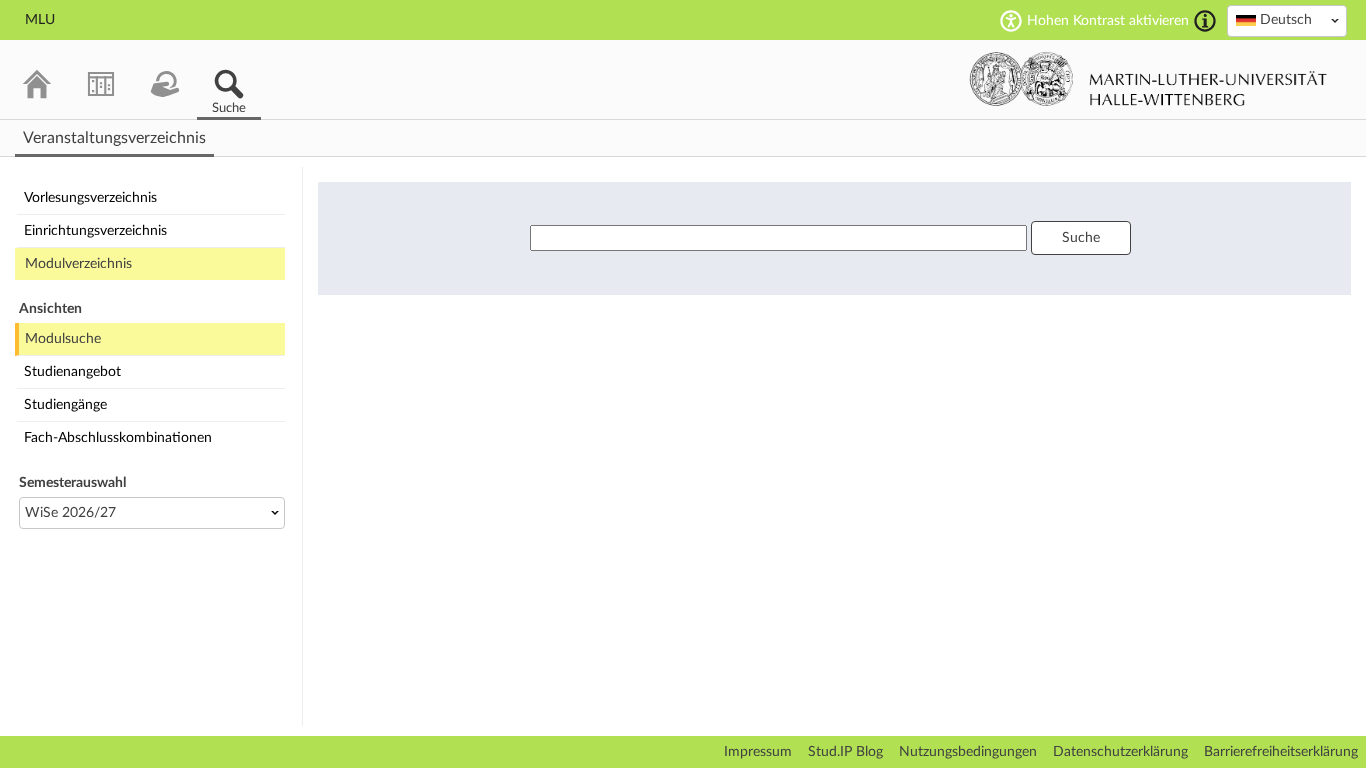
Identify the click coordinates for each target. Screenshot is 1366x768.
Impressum (758, 752)
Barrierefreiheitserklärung (1281, 752)
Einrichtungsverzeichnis (95, 231)
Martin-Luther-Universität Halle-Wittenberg (1148, 79)
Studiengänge (65, 405)
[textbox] (1287, 20)
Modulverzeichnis (78, 264)
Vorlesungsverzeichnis (90, 198)
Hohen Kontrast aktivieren (1108, 21)
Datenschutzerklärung (1120, 752)
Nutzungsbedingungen (968, 752)
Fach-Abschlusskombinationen (118, 438)
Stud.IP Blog (845, 752)
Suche (1081, 238)
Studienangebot (72, 372)
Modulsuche (63, 339)
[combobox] (1287, 21)
